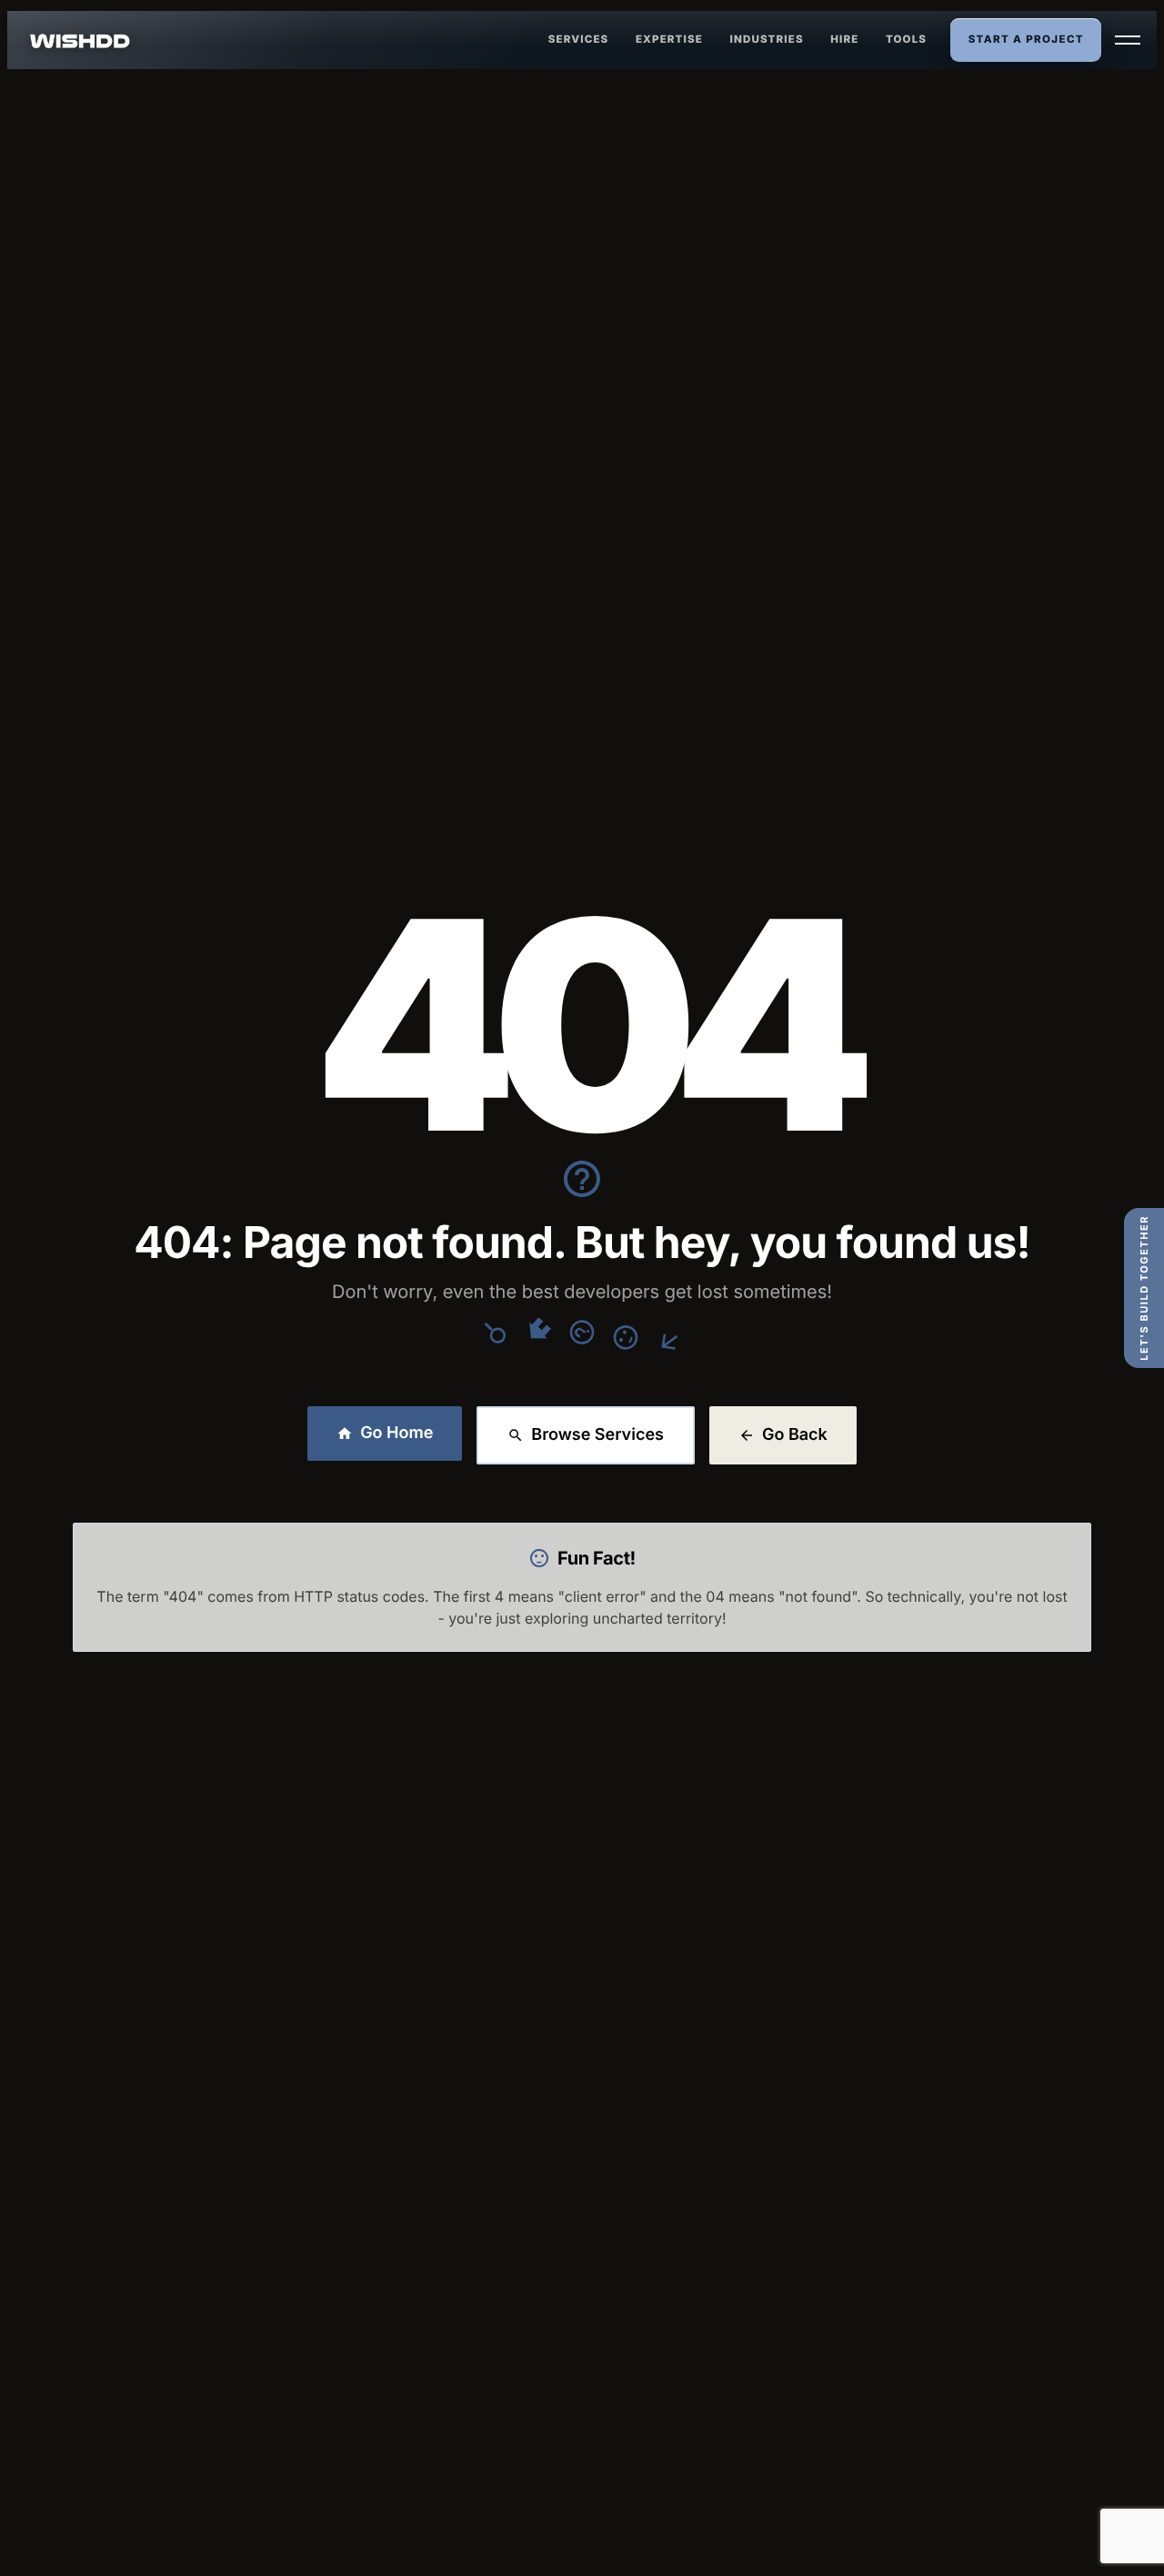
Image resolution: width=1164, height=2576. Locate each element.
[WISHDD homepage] (80, 40)
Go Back (795, 1435)
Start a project (1026, 39)
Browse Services (597, 1435)
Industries (767, 39)
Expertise (669, 39)
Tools (906, 39)
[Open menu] (1128, 40)
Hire (844, 39)
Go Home (396, 1433)
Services (579, 39)
